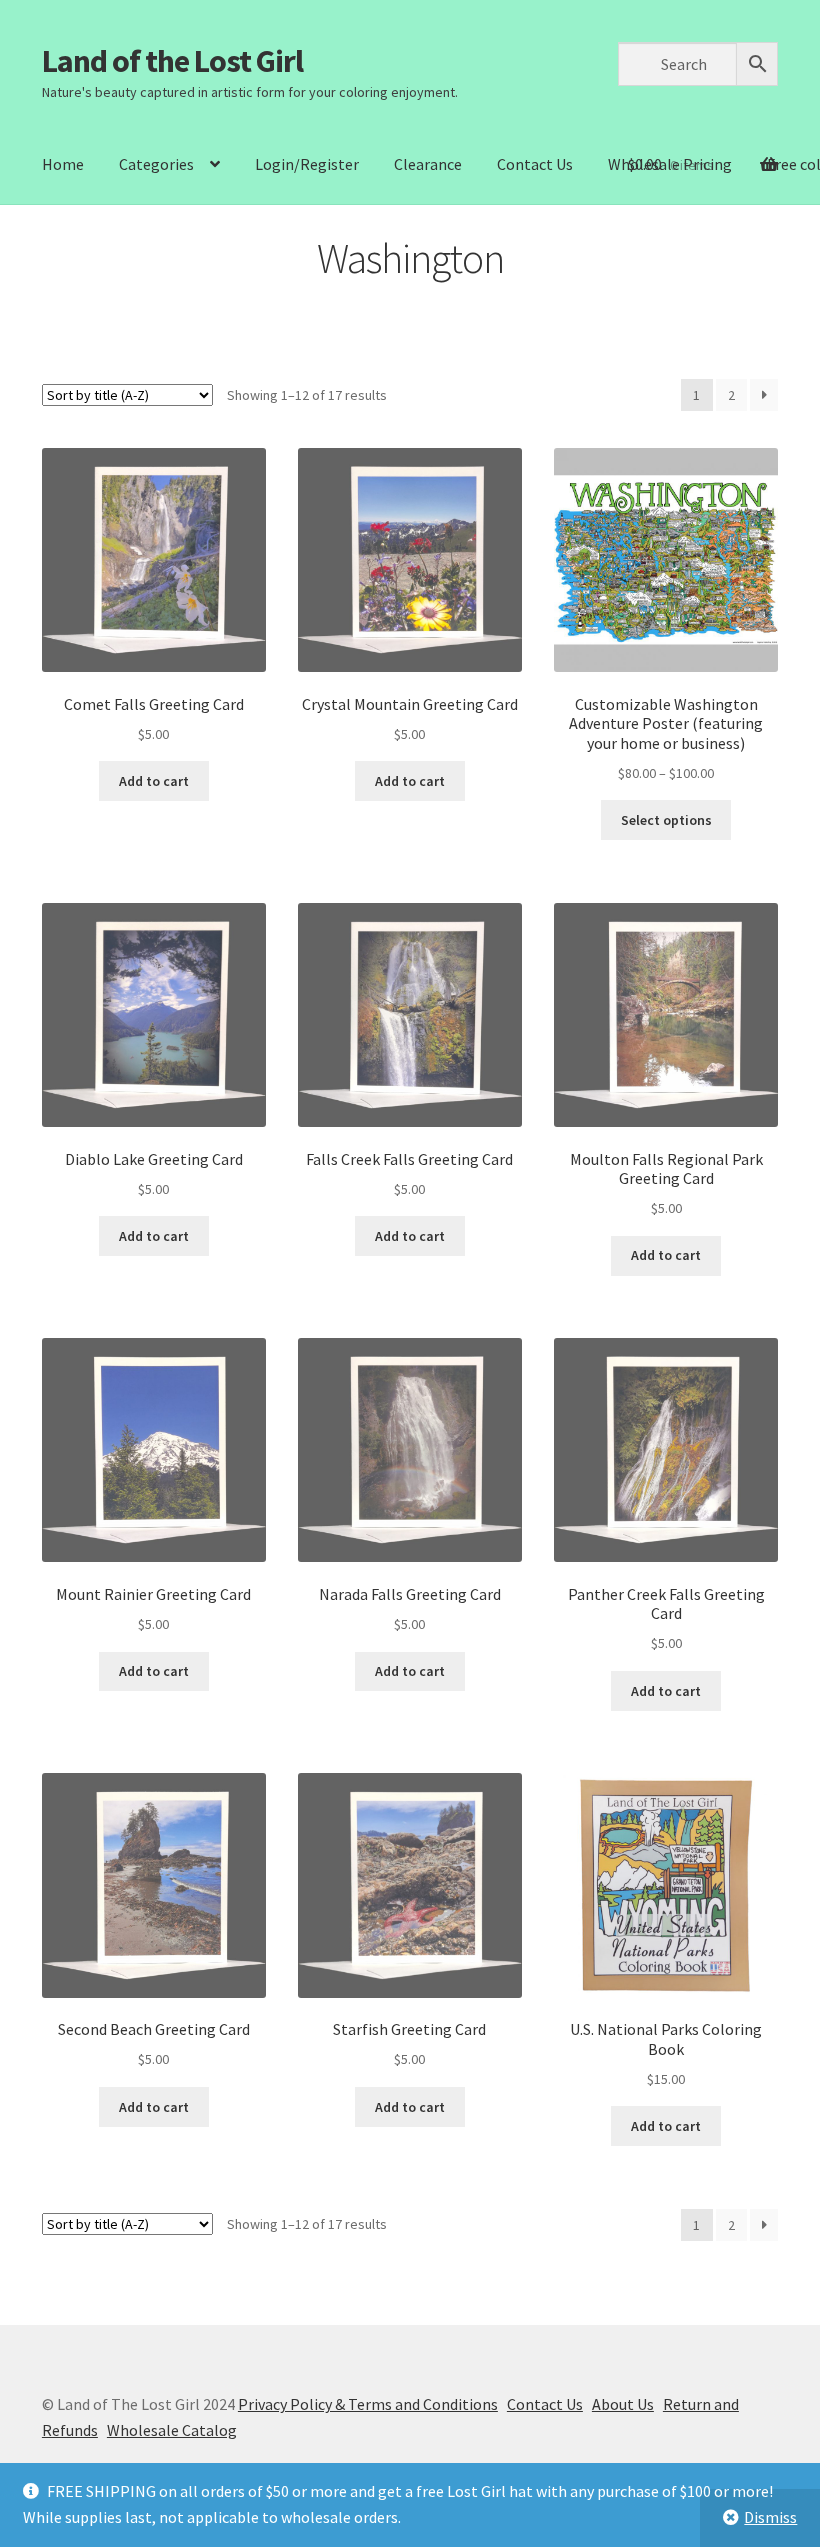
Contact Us (535, 164)
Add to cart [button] (154, 781)
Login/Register (307, 164)
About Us (623, 2404)
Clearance (428, 164)
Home (63, 164)
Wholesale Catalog (172, 2430)
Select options (666, 820)
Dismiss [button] (770, 2517)
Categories (156, 164)
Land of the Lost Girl (172, 61)
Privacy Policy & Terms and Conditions (368, 2404)
